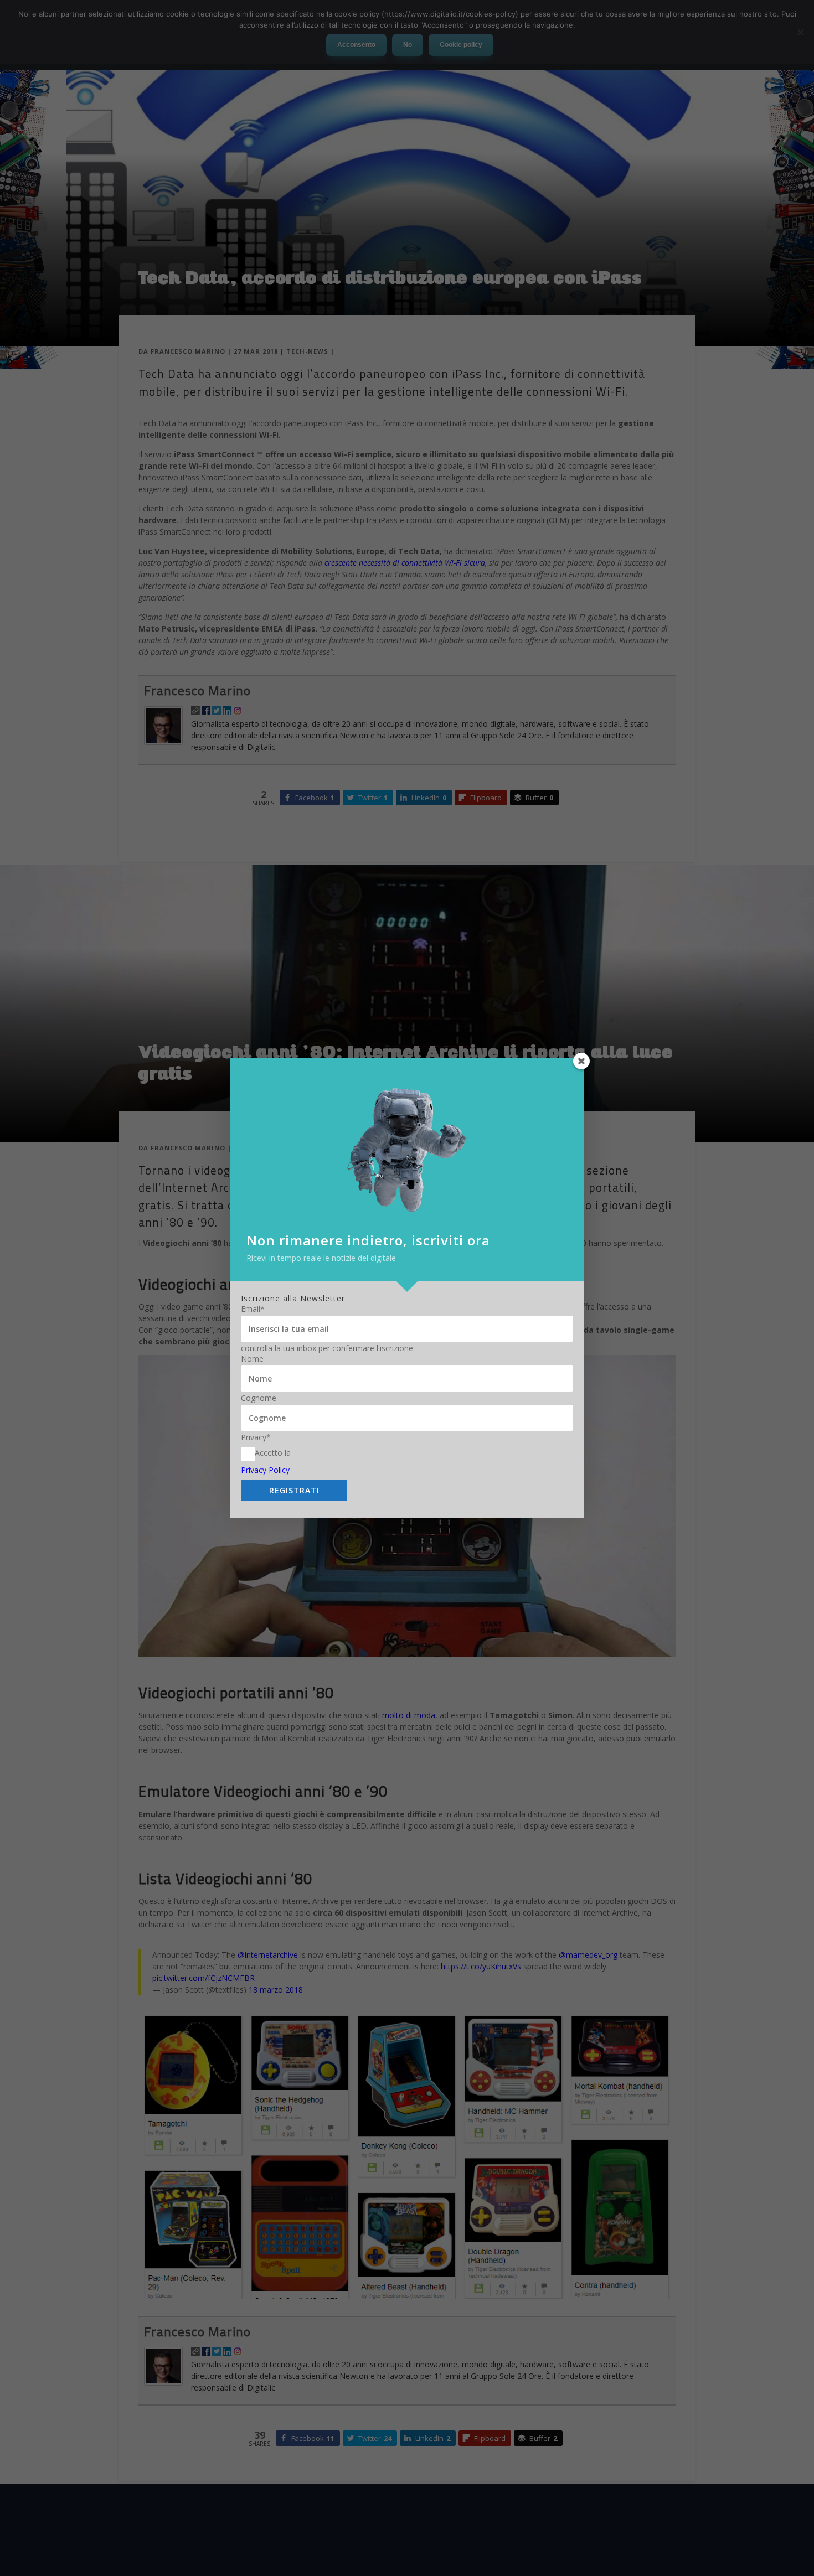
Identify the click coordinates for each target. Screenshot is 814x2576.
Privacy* (256, 1437)
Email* (253, 1309)
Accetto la (273, 1453)
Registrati (294, 1490)
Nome (252, 1359)
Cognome (259, 1398)
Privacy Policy (265, 1470)
